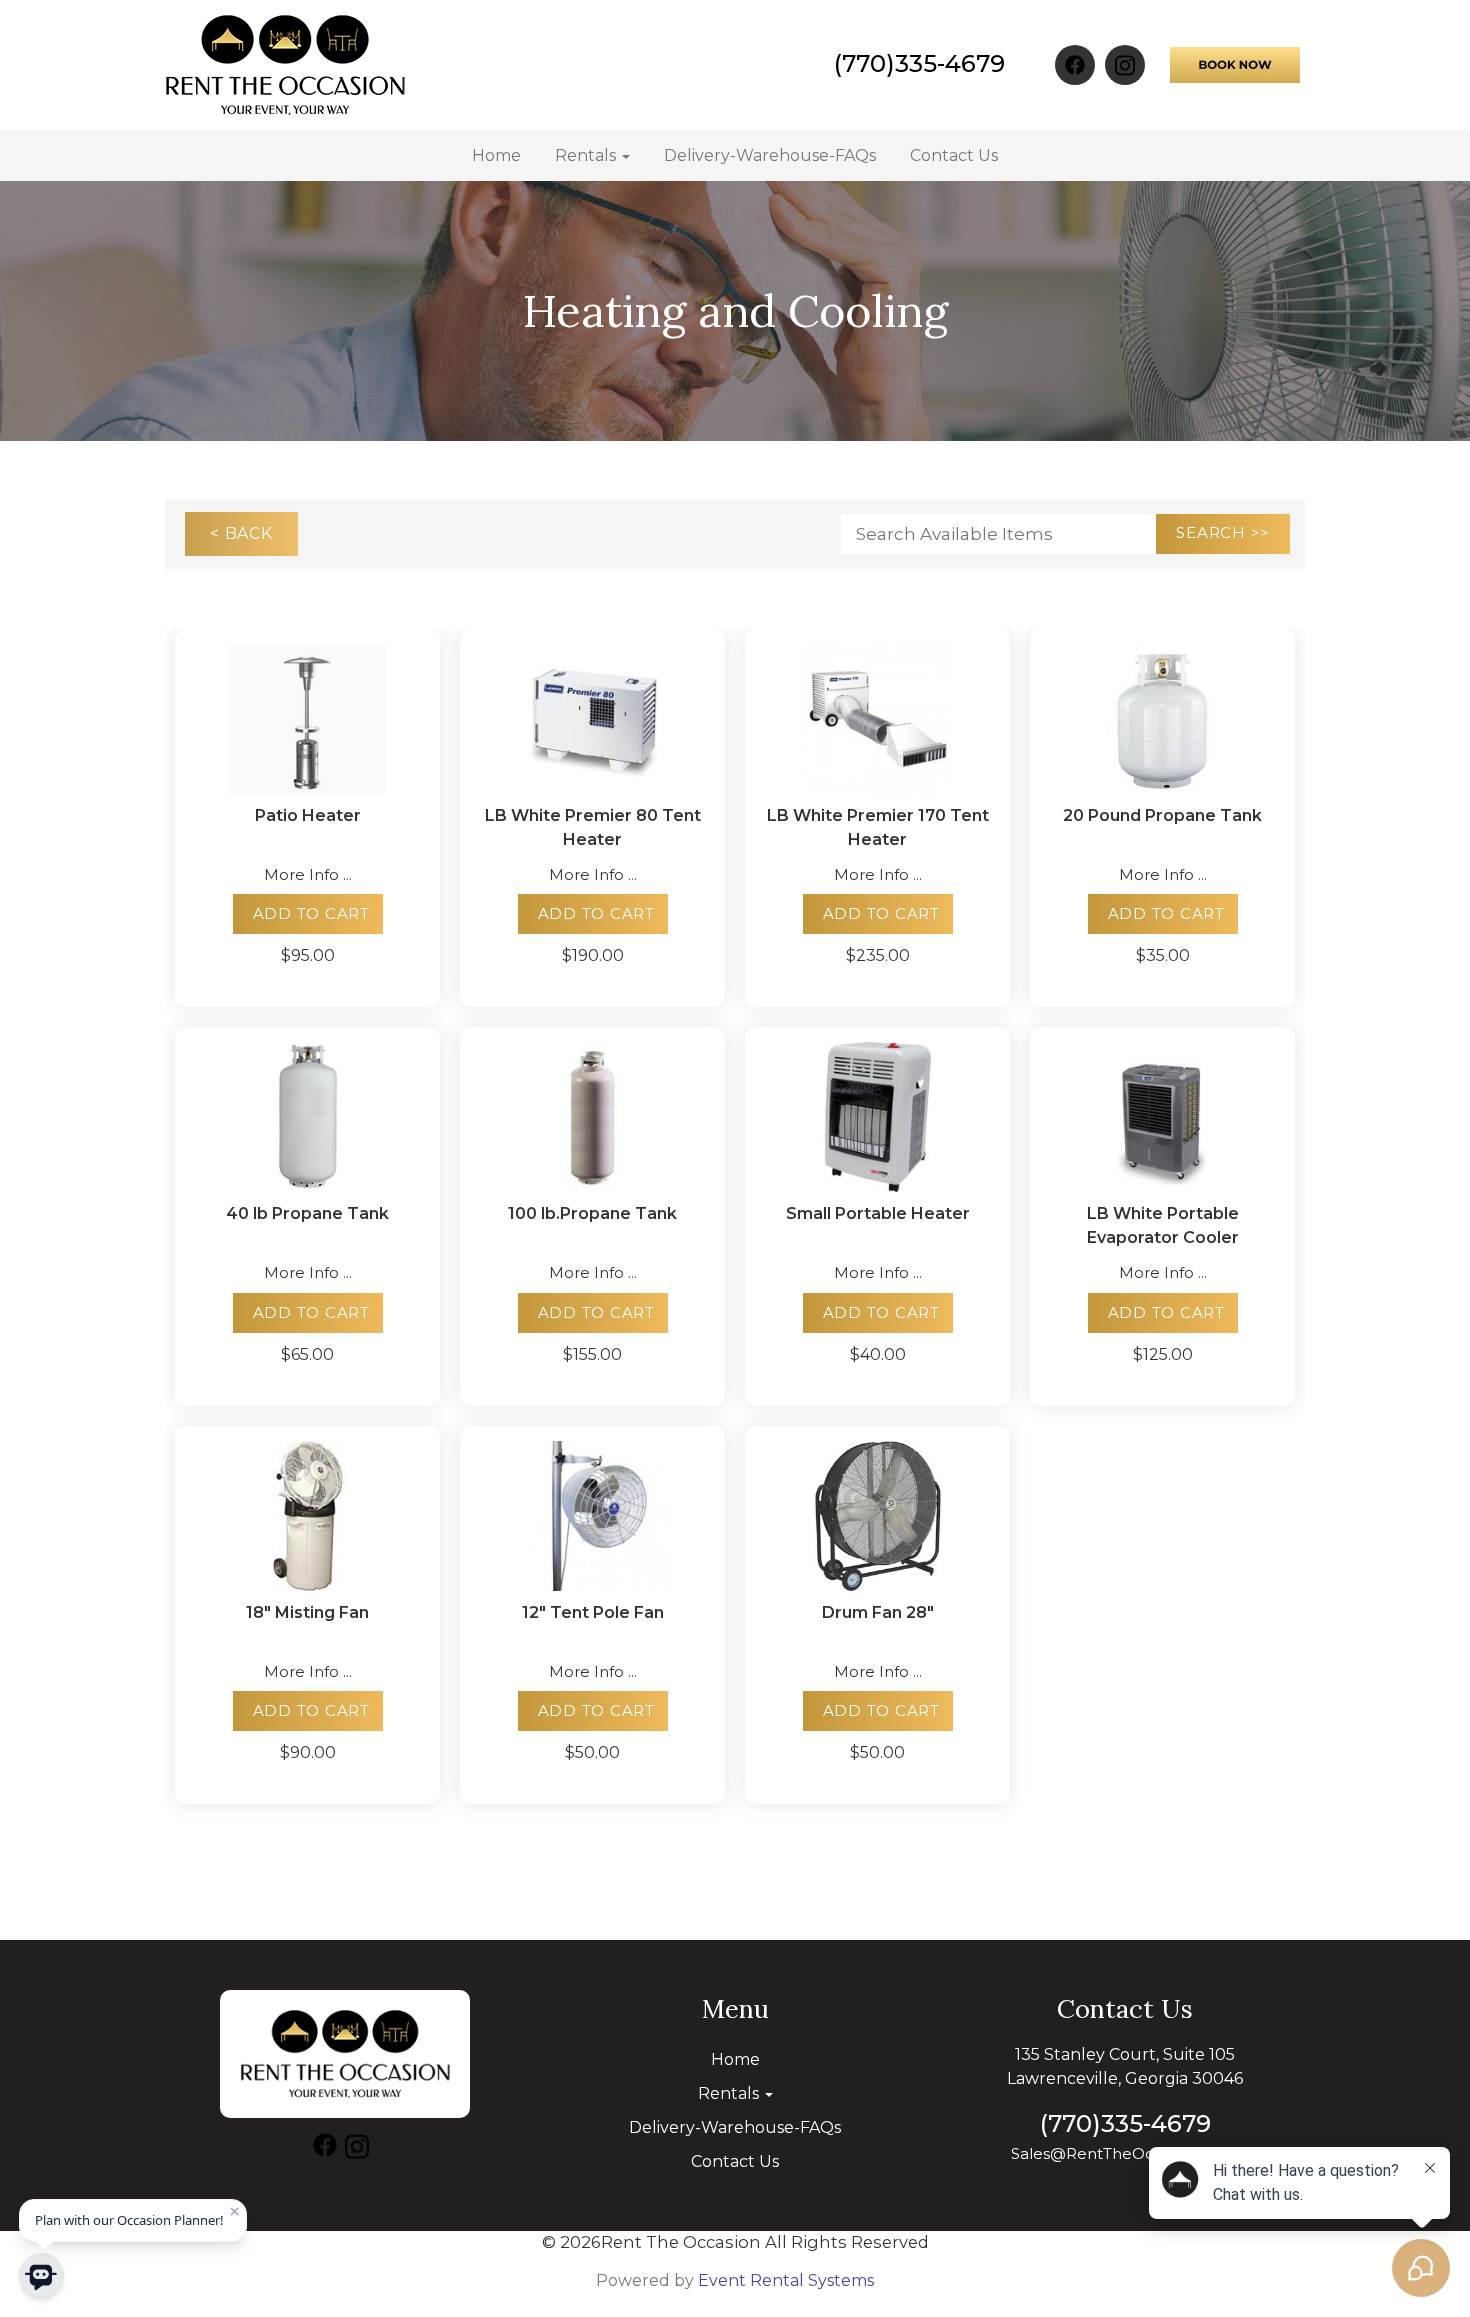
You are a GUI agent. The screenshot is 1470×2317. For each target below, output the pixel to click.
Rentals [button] (587, 155)
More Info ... (308, 874)
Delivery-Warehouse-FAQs (770, 155)
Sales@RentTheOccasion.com (1125, 2153)
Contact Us (954, 155)
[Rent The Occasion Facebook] (1075, 65)
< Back (241, 533)
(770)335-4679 (919, 63)
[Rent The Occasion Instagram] (1125, 65)
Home (496, 155)
